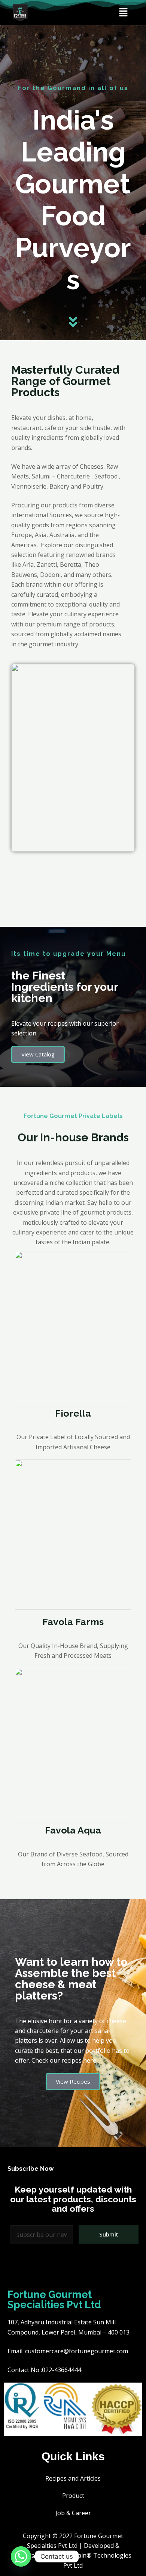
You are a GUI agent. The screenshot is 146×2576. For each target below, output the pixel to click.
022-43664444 (62, 2370)
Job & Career (73, 2513)
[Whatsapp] (21, 2556)
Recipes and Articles (73, 2478)
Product (73, 2496)
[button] (123, 12)
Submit (109, 2234)
